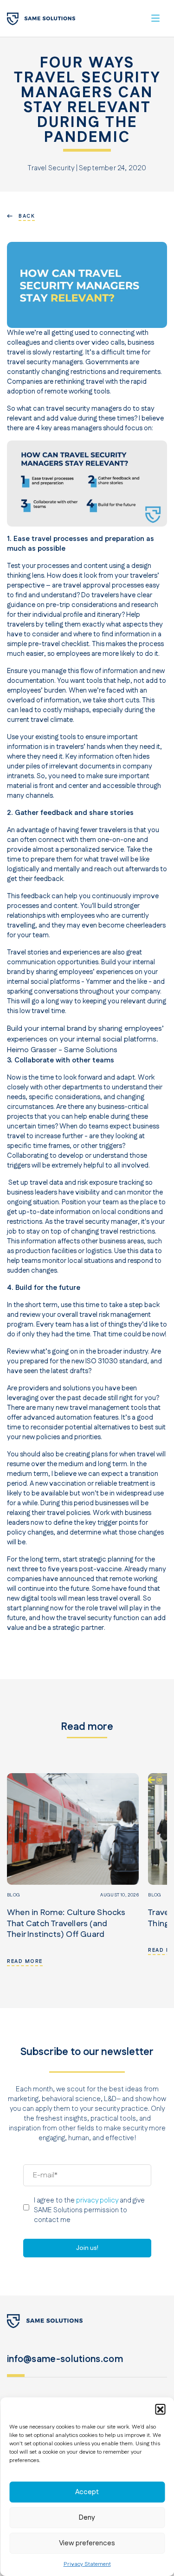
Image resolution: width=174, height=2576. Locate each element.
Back (27, 216)
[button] (160, 2409)
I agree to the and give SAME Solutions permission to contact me (89, 2210)
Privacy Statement (87, 2564)
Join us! (87, 2248)
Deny (87, 2518)
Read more (25, 1962)
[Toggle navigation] (155, 18)
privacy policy (97, 2200)
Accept (87, 2492)
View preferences (87, 2543)
